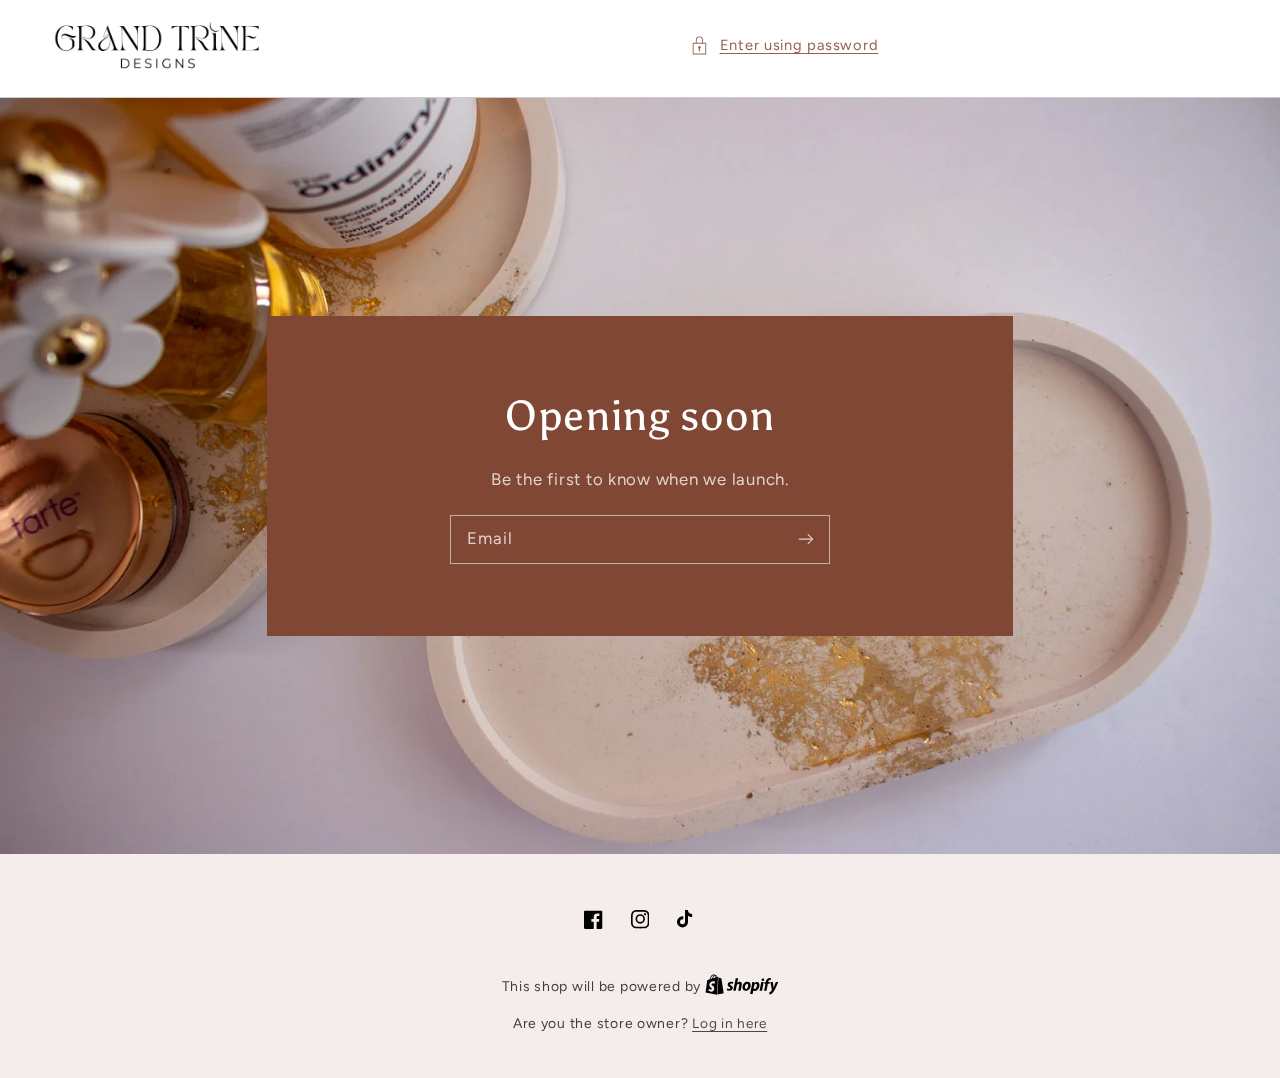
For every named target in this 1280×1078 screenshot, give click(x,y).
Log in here (729, 1023)
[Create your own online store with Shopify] (742, 986)
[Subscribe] (806, 539)
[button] (784, 46)
